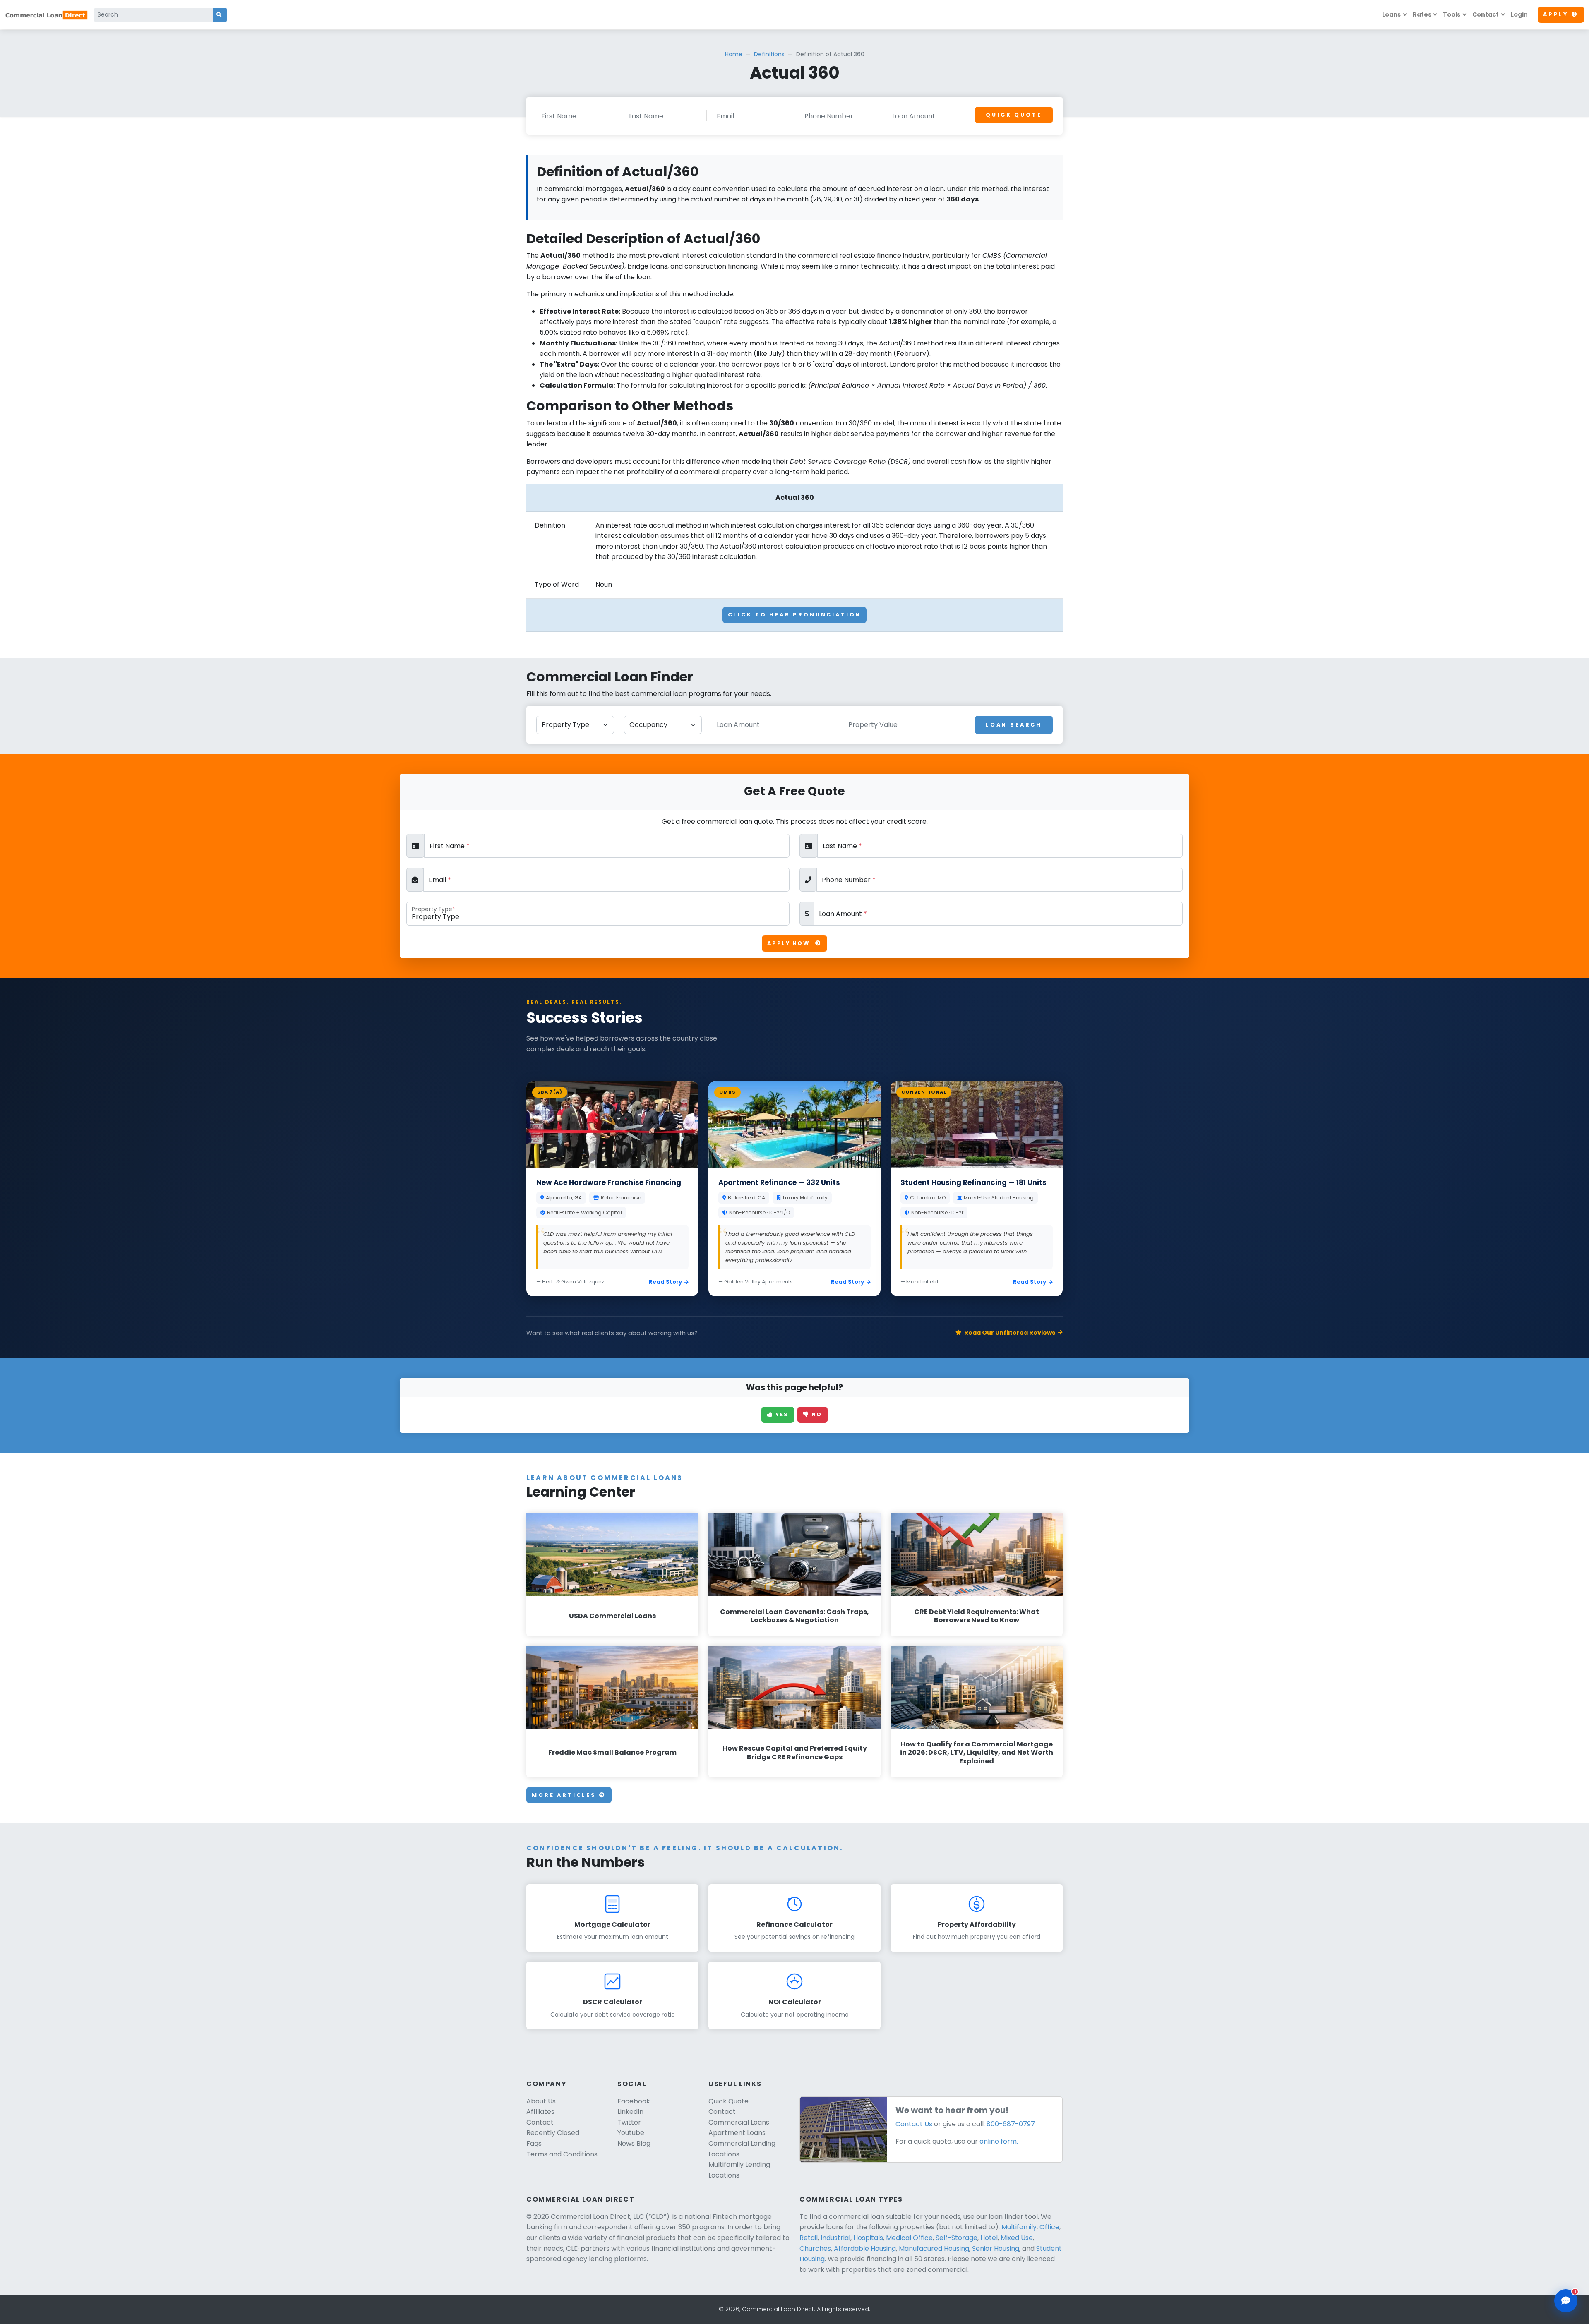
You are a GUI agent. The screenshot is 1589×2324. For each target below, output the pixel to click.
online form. (999, 2141)
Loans (1391, 14)
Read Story (665, 1282)
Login (1519, 14)
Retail (809, 2238)
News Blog (634, 2143)
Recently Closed (553, 2133)
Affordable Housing (865, 2248)
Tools (1452, 14)
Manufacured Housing (934, 2248)
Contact (1486, 14)
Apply (1556, 14)
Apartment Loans (737, 2133)
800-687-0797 (1011, 2124)
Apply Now (790, 943)
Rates (1422, 14)
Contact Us (914, 2124)
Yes (781, 1414)
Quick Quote (1014, 115)
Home (734, 54)
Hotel (989, 2238)
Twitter (629, 2122)
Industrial (835, 2238)
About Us (541, 2101)
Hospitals (868, 2238)
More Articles (565, 1795)
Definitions (769, 54)
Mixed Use (1017, 2238)
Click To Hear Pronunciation (795, 615)
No (816, 1414)
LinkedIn (630, 2112)
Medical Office (909, 2238)
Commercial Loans (739, 2122)
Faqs (534, 2143)
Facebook (634, 2101)
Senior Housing (996, 2248)
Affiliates (540, 2112)
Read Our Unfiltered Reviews (1010, 1333)
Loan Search (1014, 725)
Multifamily (1019, 2227)
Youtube (631, 2133)
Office (1049, 2227)
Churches (815, 2248)
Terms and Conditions (562, 2154)
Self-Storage (957, 2238)
